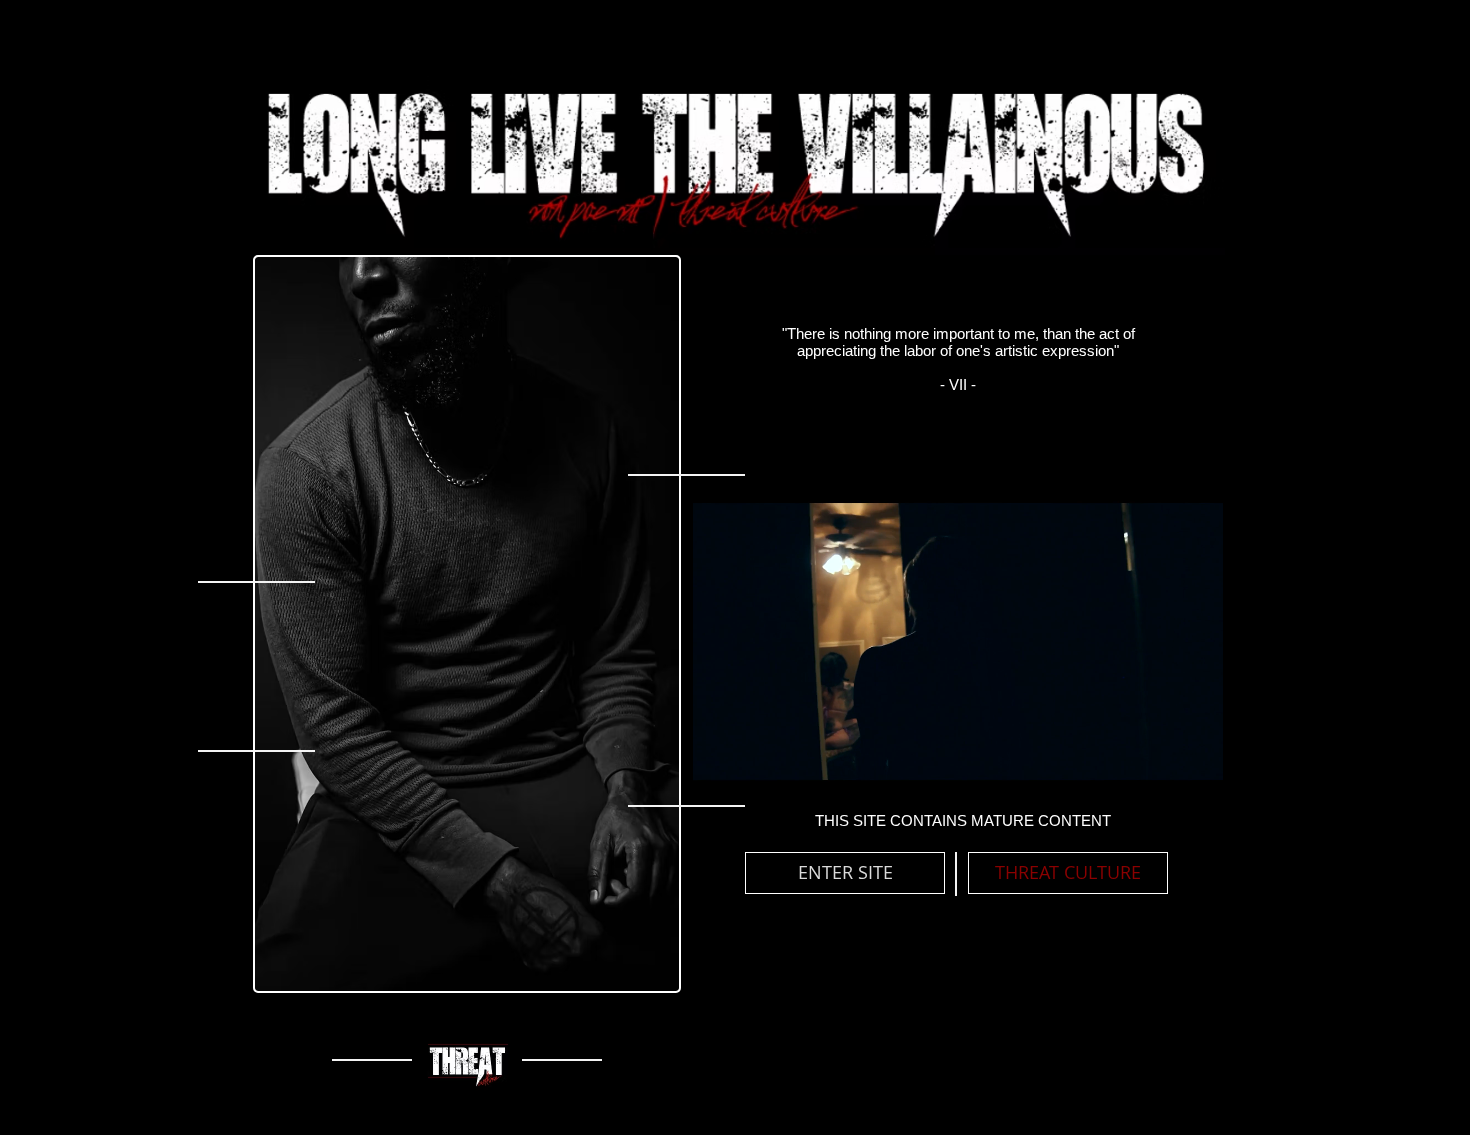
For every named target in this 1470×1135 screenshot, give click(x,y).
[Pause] (718, 763)
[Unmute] (752, 763)
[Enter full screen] (1197, 763)
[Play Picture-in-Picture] (1163, 763)
